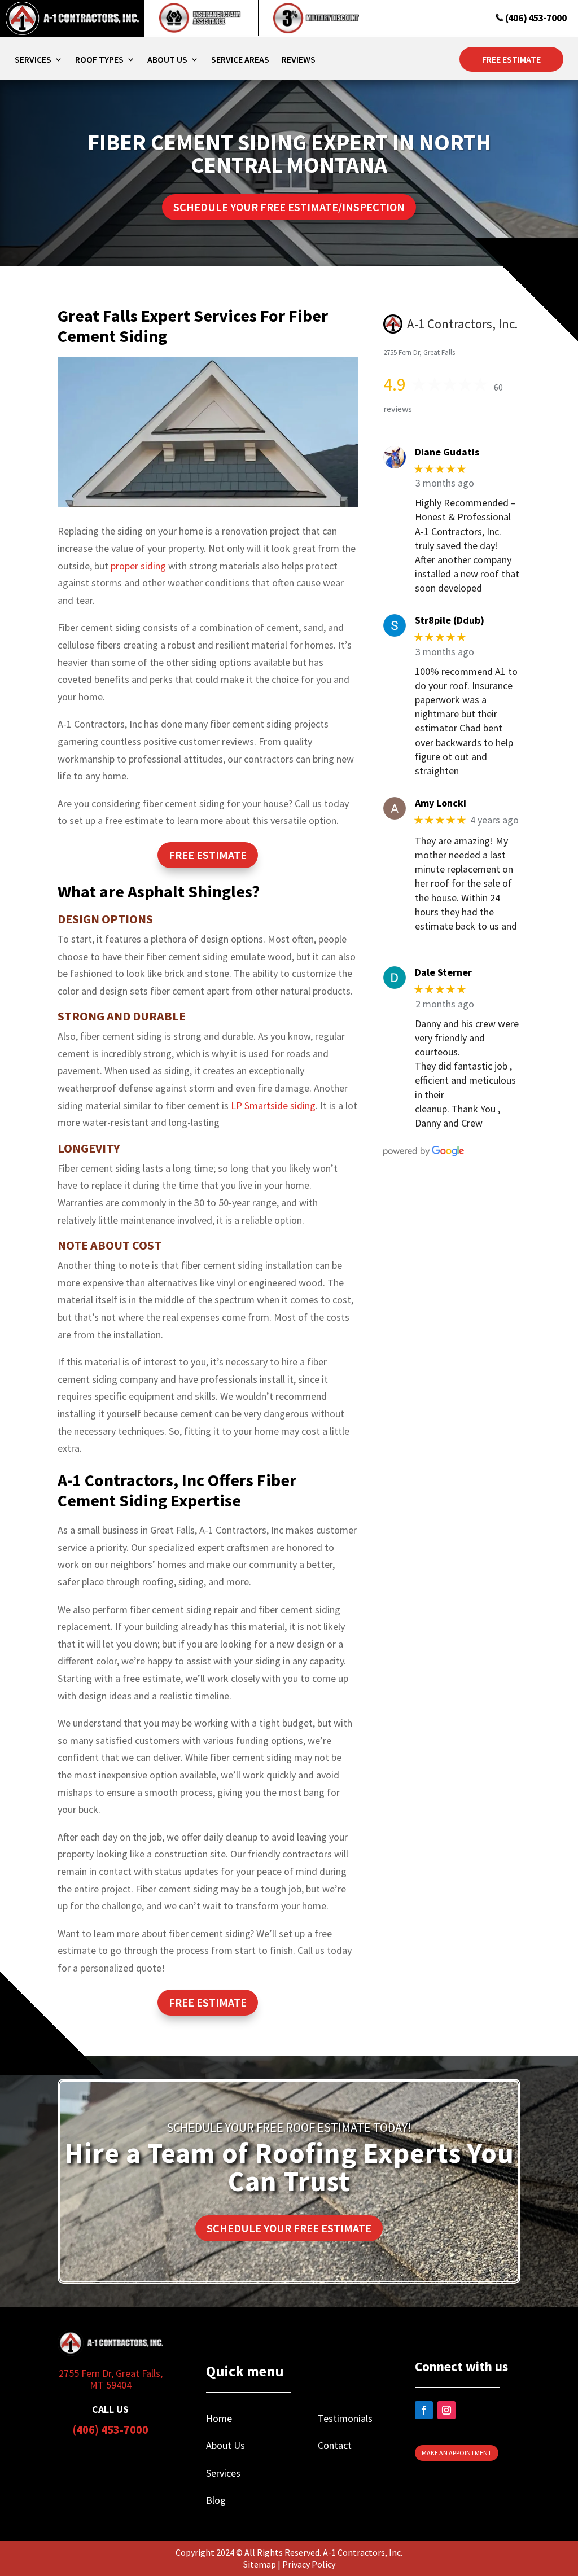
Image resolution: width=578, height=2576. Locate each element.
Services (33, 60)
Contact (335, 2445)
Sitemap (260, 2564)
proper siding (138, 566)
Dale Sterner (443, 972)
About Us (167, 60)
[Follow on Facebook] (424, 2410)
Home (219, 2418)
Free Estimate (511, 59)
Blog (216, 2500)
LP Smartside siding (273, 1105)
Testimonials (345, 2418)
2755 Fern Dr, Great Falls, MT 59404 (111, 2379)
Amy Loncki (441, 803)
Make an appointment (457, 2453)
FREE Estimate (208, 855)
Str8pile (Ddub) (450, 620)
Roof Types (99, 60)
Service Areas (240, 60)
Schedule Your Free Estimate (289, 2228)
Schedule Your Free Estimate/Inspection (289, 207)
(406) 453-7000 (535, 18)
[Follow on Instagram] (446, 2410)
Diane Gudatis (447, 452)
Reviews (299, 60)
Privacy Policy (309, 2564)
